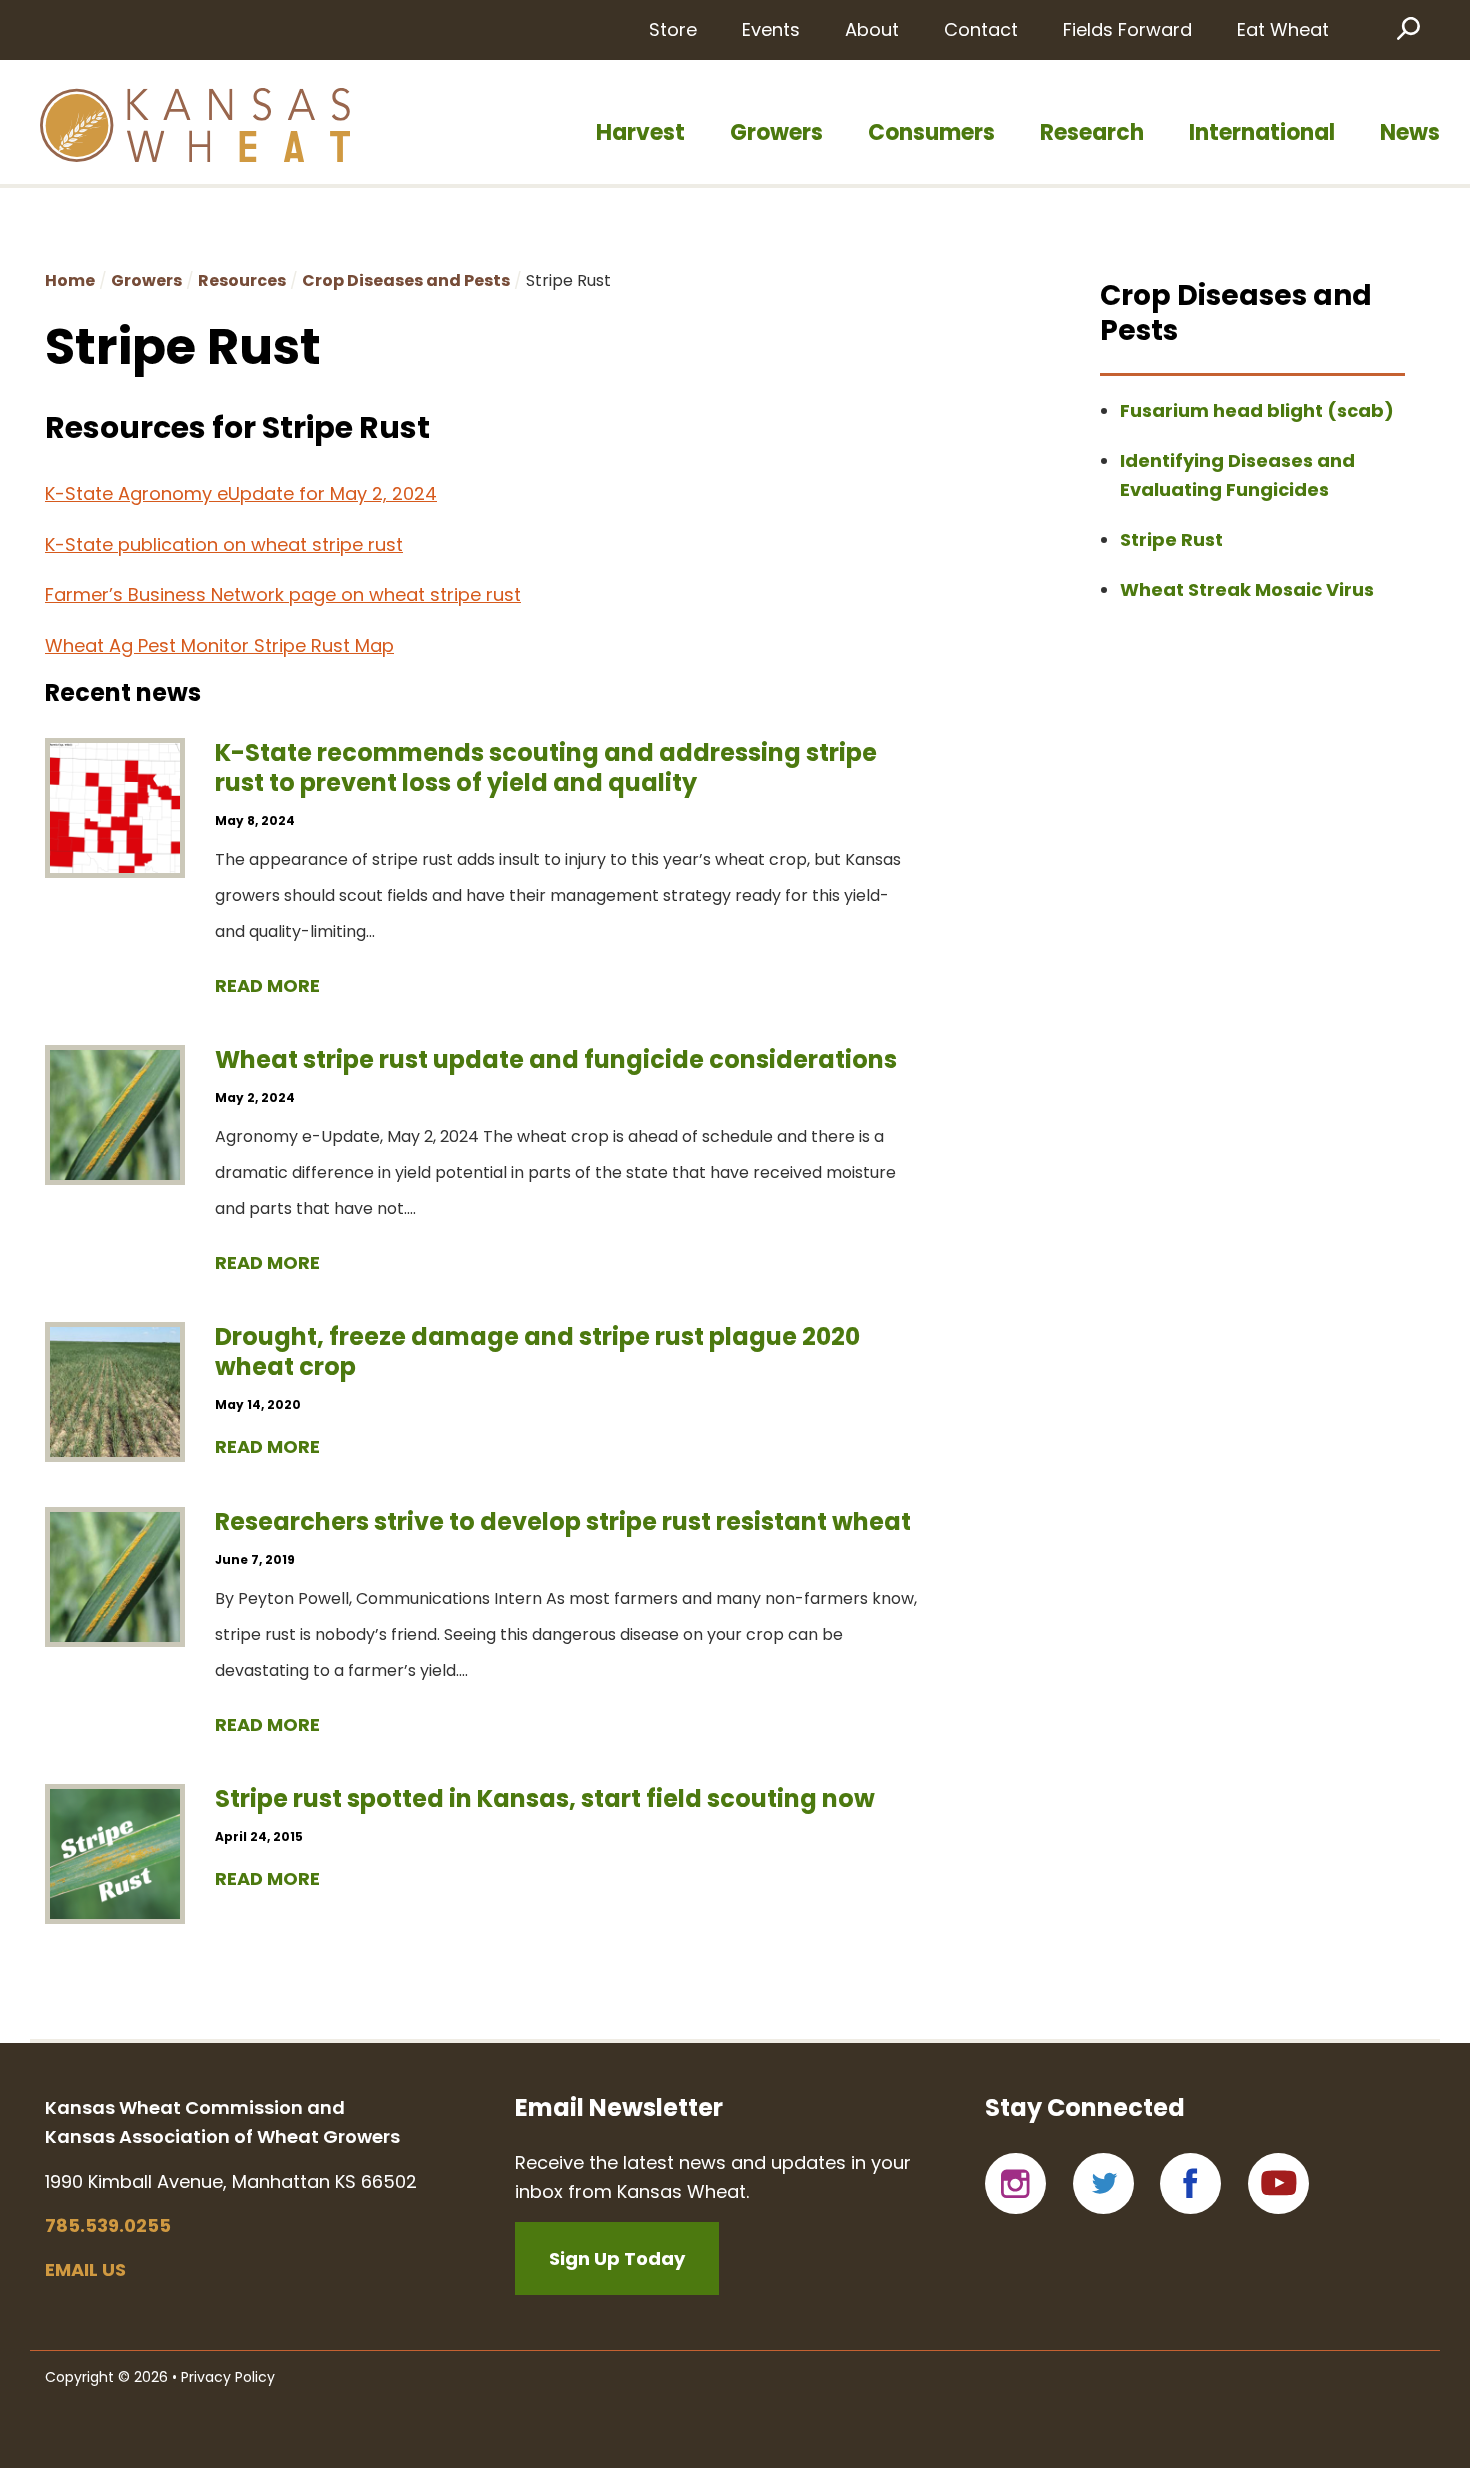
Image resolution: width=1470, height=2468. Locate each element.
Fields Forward (1127, 29)
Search (1407, 28)
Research (1092, 132)
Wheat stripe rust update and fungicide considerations (556, 1059)
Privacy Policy (228, 2377)
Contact (981, 29)
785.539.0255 (108, 2225)
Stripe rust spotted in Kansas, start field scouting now (545, 1798)
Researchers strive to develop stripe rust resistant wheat (563, 1521)
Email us (85, 2269)
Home (70, 280)
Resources (242, 280)
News (1410, 132)
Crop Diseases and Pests (406, 280)
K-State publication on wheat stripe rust (224, 544)
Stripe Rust (1171, 539)
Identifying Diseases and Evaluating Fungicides (1237, 475)
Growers (776, 132)
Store (673, 29)
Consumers (931, 132)
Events (771, 29)
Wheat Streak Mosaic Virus (1247, 589)
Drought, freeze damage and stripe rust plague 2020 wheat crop (537, 1351)
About (872, 29)
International (1262, 132)
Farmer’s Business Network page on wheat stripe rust (283, 594)
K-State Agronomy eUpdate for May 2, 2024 (241, 493)
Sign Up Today (617, 2258)
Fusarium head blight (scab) (1257, 410)
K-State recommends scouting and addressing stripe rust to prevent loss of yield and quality (546, 767)
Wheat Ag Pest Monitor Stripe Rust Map (219, 645)
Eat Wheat (1283, 29)
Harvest (640, 132)
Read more (267, 985)
